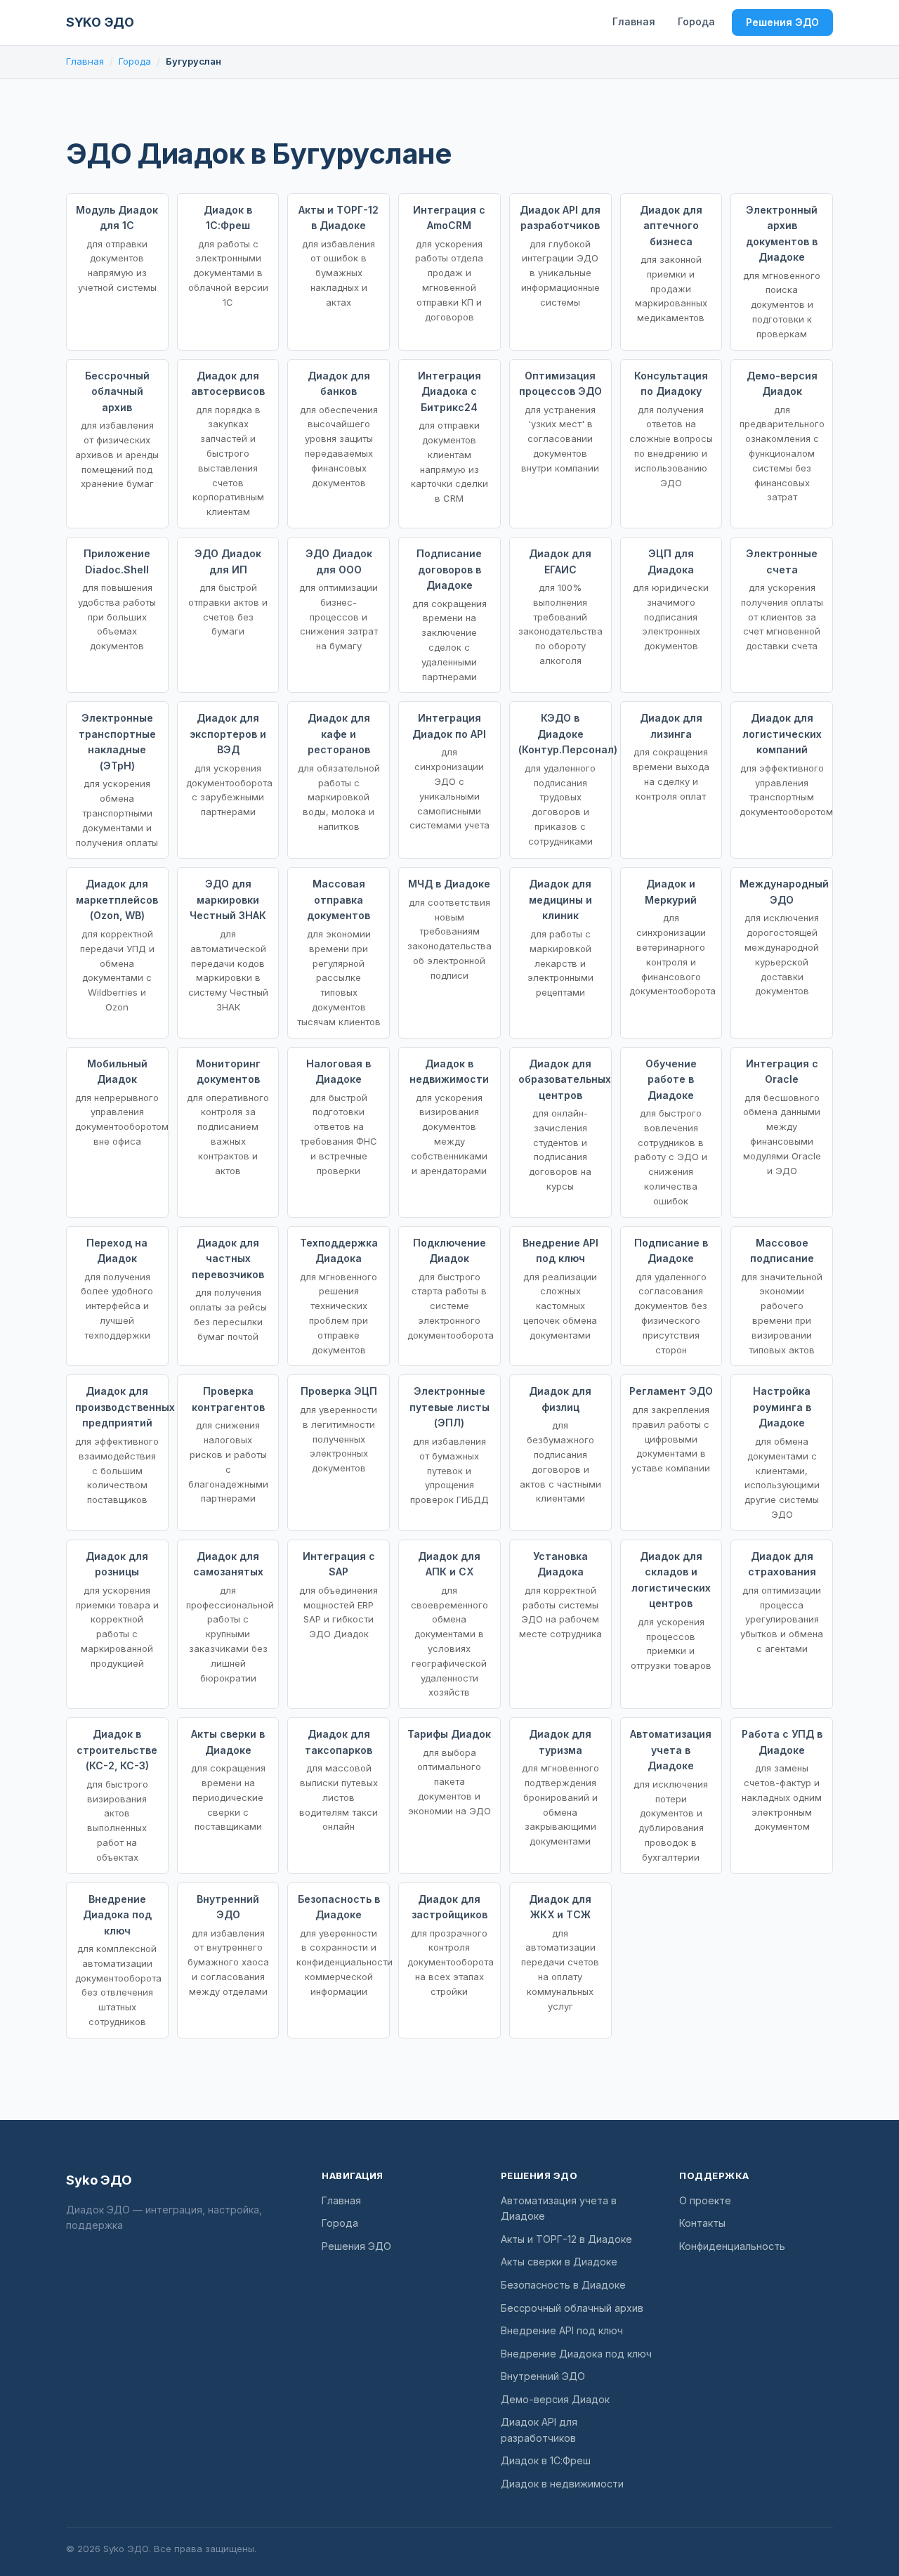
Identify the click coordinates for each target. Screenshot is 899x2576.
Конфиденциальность (732, 2246)
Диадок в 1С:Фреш (546, 2460)
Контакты (702, 2223)
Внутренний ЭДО (543, 2376)
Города (696, 21)
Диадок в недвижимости (562, 2484)
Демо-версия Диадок (555, 2399)
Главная (634, 21)
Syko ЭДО (100, 22)
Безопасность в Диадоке (563, 2285)
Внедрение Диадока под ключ (576, 2354)
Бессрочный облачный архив (572, 2308)
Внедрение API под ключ (562, 2330)
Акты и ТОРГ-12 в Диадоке (566, 2239)
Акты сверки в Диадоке (559, 2262)
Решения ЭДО (782, 22)
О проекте (705, 2200)
